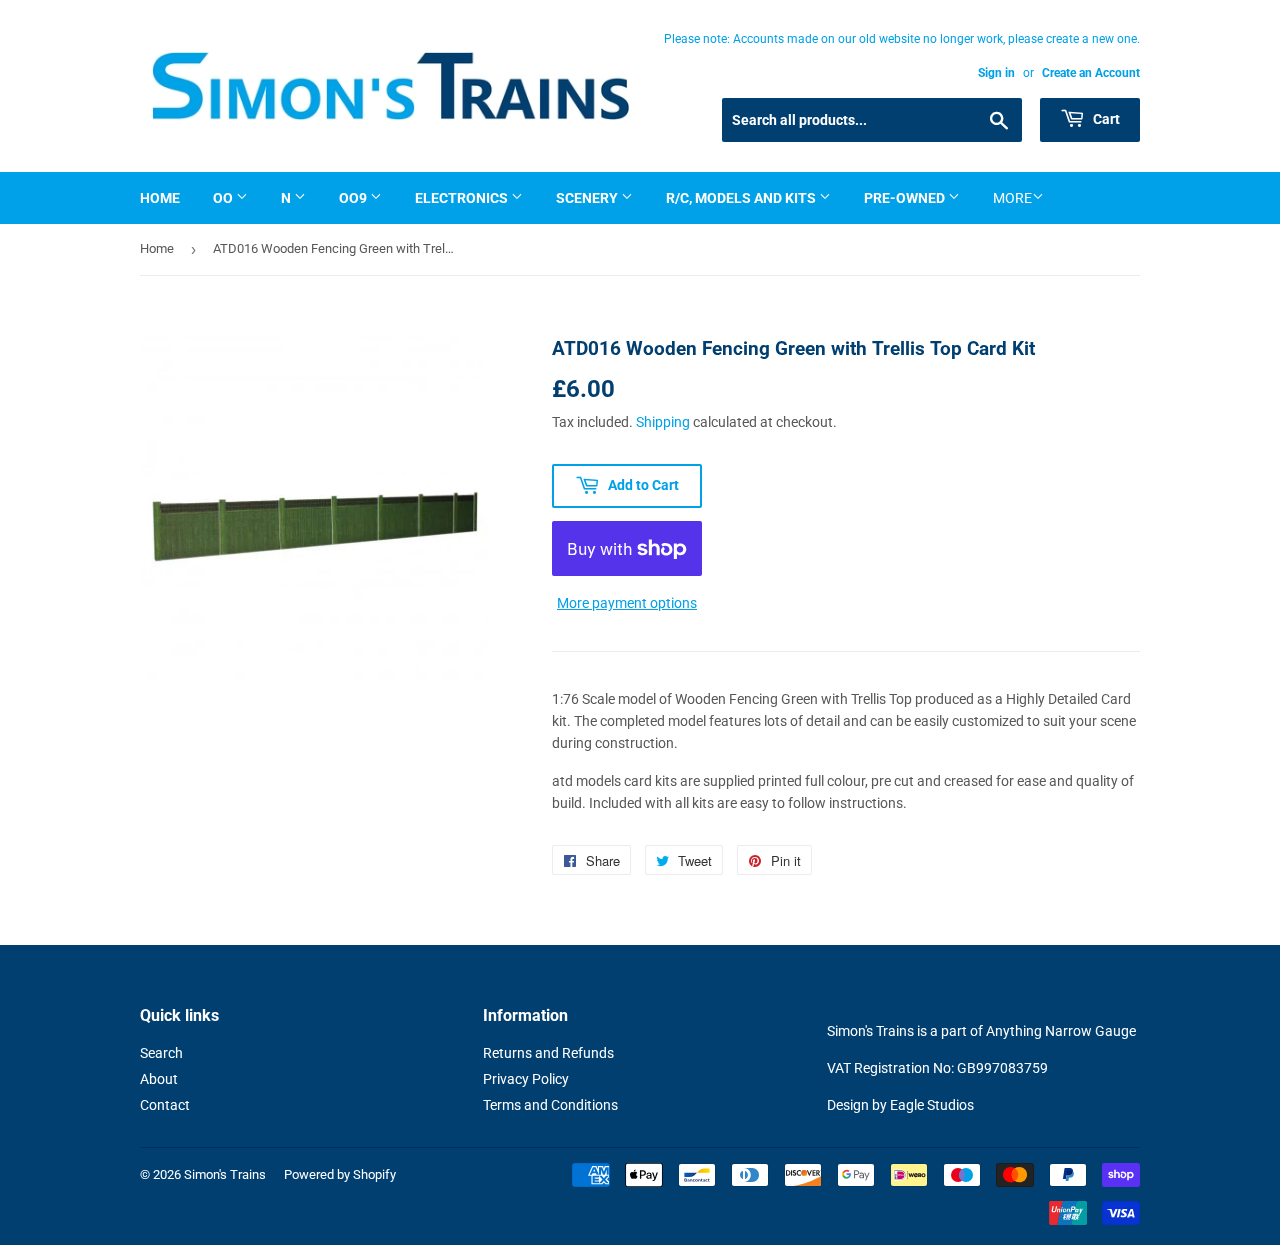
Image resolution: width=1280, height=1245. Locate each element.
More (1012, 198)
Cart (1105, 119)
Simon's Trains (225, 1174)
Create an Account (1091, 73)
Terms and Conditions (550, 1105)
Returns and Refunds (548, 1053)
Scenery (588, 198)
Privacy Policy (526, 1079)
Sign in (996, 73)
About (159, 1079)
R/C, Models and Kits (742, 198)
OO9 (354, 198)
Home (160, 198)
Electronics (463, 198)
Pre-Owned (906, 198)
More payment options (627, 603)
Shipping (663, 422)
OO (224, 198)
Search (161, 1053)
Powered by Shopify (340, 1174)
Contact (165, 1105)
